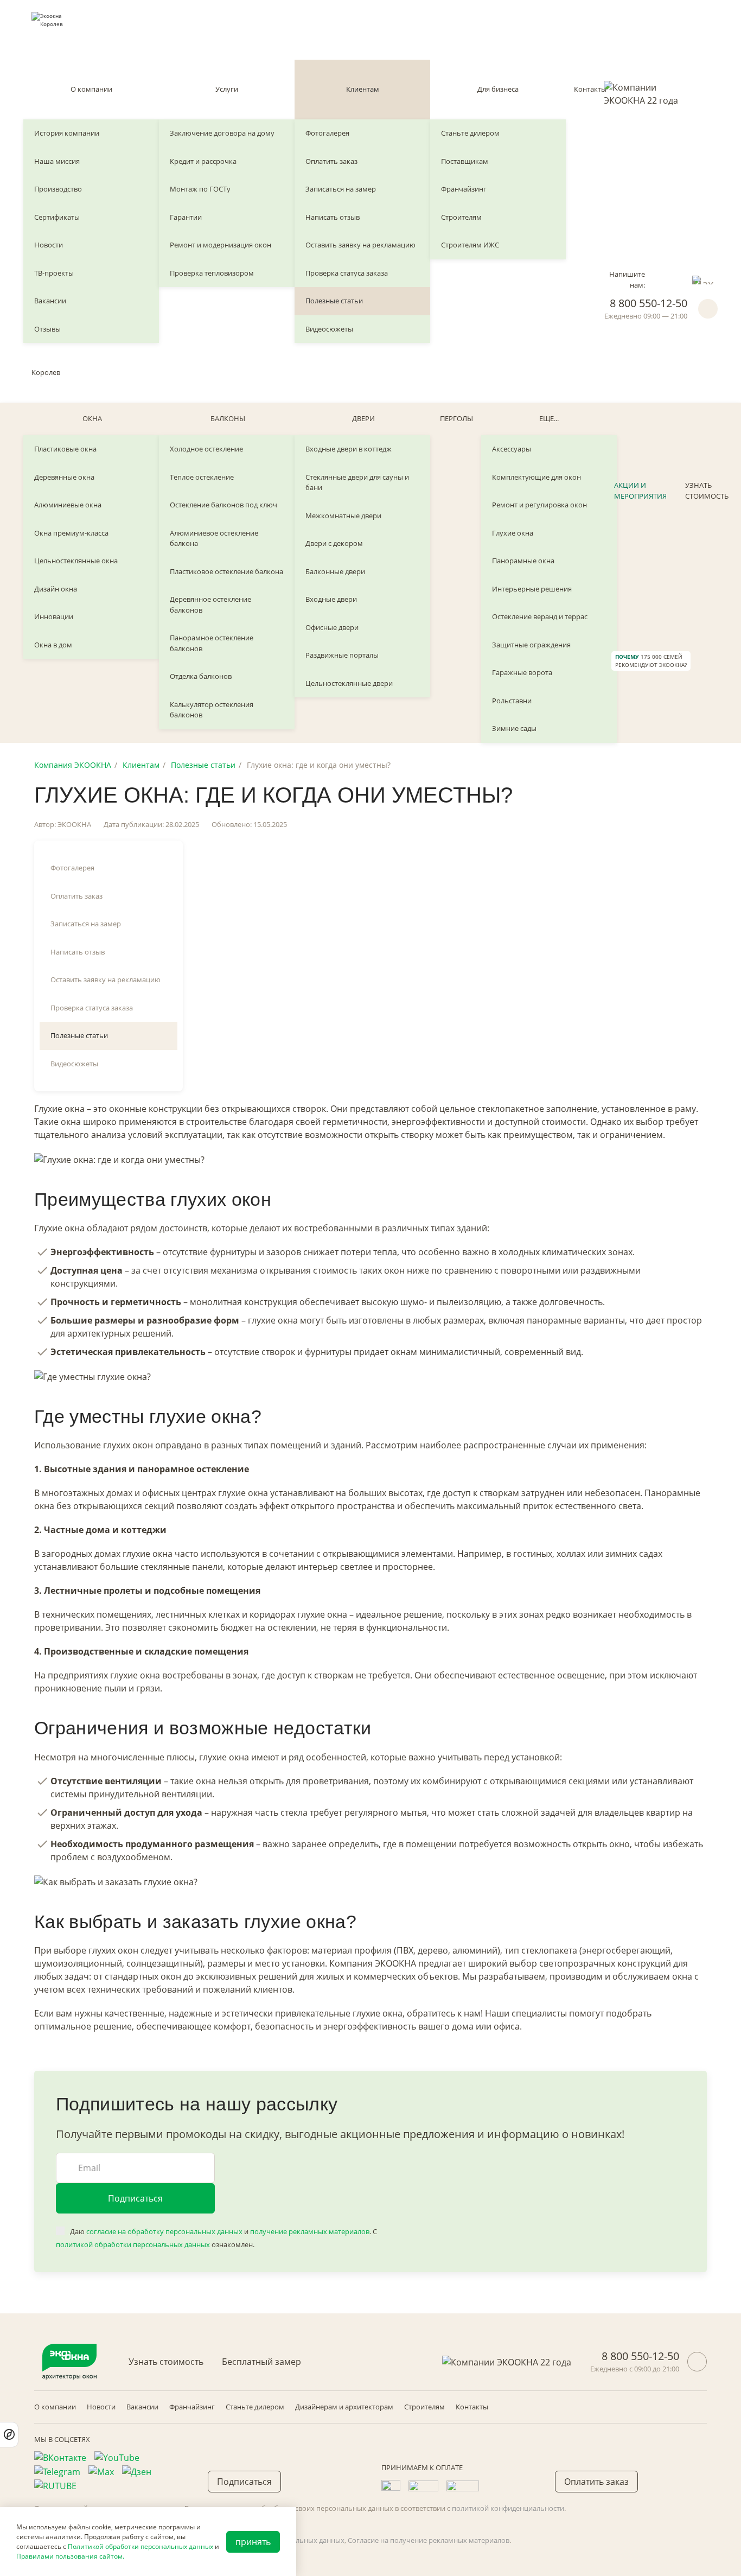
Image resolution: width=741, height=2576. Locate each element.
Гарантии (186, 217)
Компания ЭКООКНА (73, 765)
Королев (46, 372)
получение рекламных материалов (310, 2231)
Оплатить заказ (331, 161)
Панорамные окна (523, 561)
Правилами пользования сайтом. (70, 2556)
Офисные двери (332, 627)
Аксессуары (512, 449)
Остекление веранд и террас (540, 616)
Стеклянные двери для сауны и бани (357, 482)
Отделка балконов (201, 676)
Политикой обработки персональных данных (140, 2546)
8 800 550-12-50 (649, 303)
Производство (58, 189)
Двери (363, 418)
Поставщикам (465, 161)
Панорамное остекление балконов (212, 643)
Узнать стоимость (707, 491)
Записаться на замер (341, 189)
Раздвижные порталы (342, 655)
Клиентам (363, 89)
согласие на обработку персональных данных (164, 2231)
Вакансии (50, 301)
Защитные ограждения (531, 645)
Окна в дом (53, 645)
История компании (67, 133)
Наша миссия (57, 161)
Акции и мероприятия (640, 491)
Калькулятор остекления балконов (212, 710)
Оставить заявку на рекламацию (360, 245)
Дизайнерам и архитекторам (344, 2407)
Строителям (461, 217)
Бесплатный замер (261, 2362)
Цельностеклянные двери (349, 683)
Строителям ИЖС (470, 245)
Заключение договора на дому (222, 133)
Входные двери (331, 599)
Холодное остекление (206, 449)
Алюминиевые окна (68, 505)
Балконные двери (335, 571)
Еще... (549, 418)
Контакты (590, 89)
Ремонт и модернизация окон (221, 245)
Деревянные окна (64, 477)
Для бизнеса (498, 89)
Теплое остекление (202, 477)
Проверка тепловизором (212, 273)
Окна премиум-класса (71, 533)
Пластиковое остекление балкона (226, 571)
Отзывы (47, 329)
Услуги (227, 89)
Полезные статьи (334, 301)
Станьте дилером (470, 133)
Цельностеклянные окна (76, 561)
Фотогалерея (327, 133)
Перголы (456, 418)
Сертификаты (57, 217)
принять (253, 2542)
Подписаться (135, 2198)
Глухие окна (513, 533)
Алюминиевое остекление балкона (214, 538)
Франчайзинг (464, 189)
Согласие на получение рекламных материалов (429, 2540)
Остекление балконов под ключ (223, 505)
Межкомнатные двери (343, 516)
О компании (91, 89)
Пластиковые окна (65, 449)
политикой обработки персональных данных (133, 2244)
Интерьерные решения (532, 589)
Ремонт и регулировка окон (539, 505)
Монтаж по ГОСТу (200, 189)
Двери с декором (334, 543)
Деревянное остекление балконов (210, 605)
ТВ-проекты (54, 273)
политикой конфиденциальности (508, 2508)
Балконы (228, 418)
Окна (92, 418)
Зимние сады (514, 728)
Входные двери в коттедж (349, 449)
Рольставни (512, 701)
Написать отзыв (333, 217)
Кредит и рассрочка (203, 161)
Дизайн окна (56, 589)
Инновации (54, 616)
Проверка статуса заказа (347, 273)
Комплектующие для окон (536, 477)
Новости (49, 245)
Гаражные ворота (522, 672)
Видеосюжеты (329, 329)
